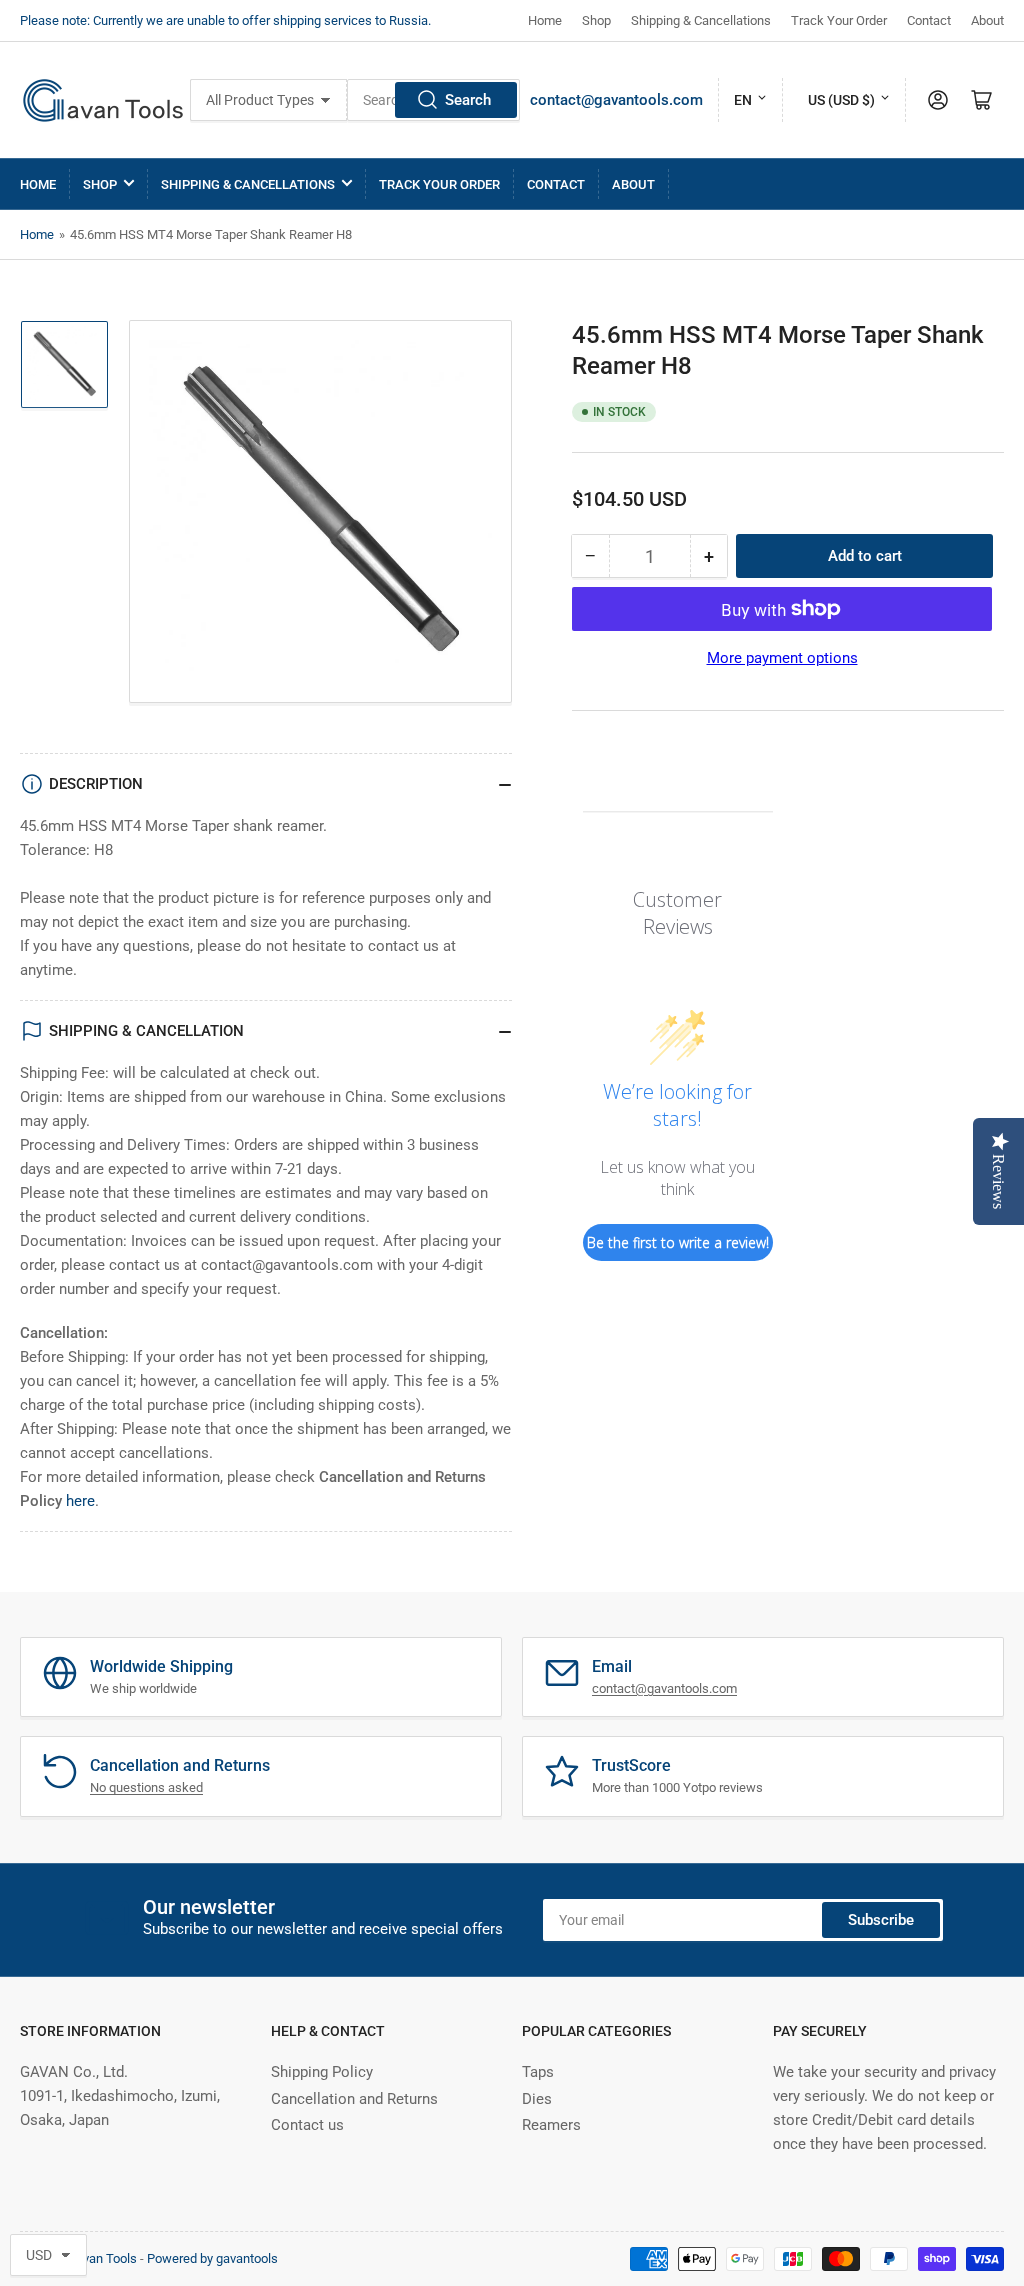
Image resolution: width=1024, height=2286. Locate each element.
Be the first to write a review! (678, 1242)
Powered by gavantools (212, 2258)
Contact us (307, 2125)
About (987, 20)
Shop (596, 20)
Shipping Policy (322, 2072)
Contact (929, 20)
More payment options (782, 658)
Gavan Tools (102, 2258)
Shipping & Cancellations (701, 20)
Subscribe (881, 1920)
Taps (538, 2072)
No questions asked (146, 1787)
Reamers (551, 2125)
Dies (537, 2099)
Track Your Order (839, 20)
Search (468, 100)
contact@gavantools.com (616, 100)
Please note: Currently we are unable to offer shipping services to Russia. (225, 20)
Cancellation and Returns (354, 2099)
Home (545, 20)
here (80, 1501)
